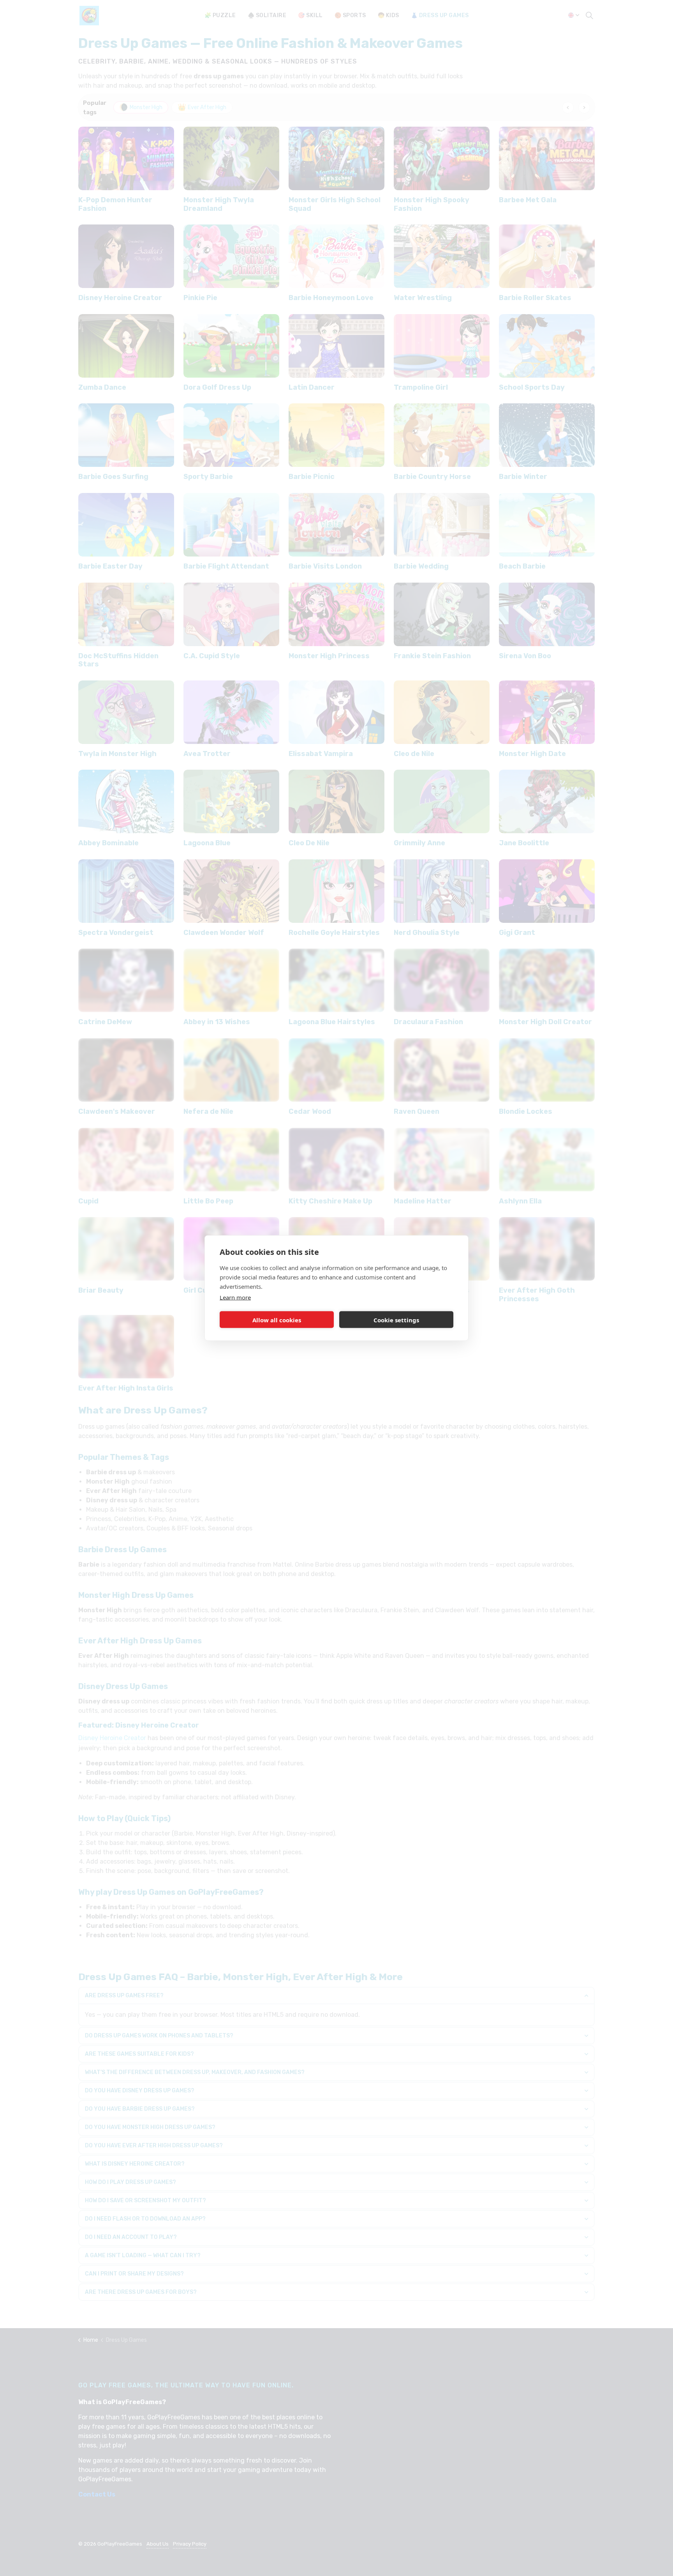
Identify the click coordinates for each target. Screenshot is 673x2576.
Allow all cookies (277, 1320)
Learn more (235, 1297)
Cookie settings (396, 1320)
